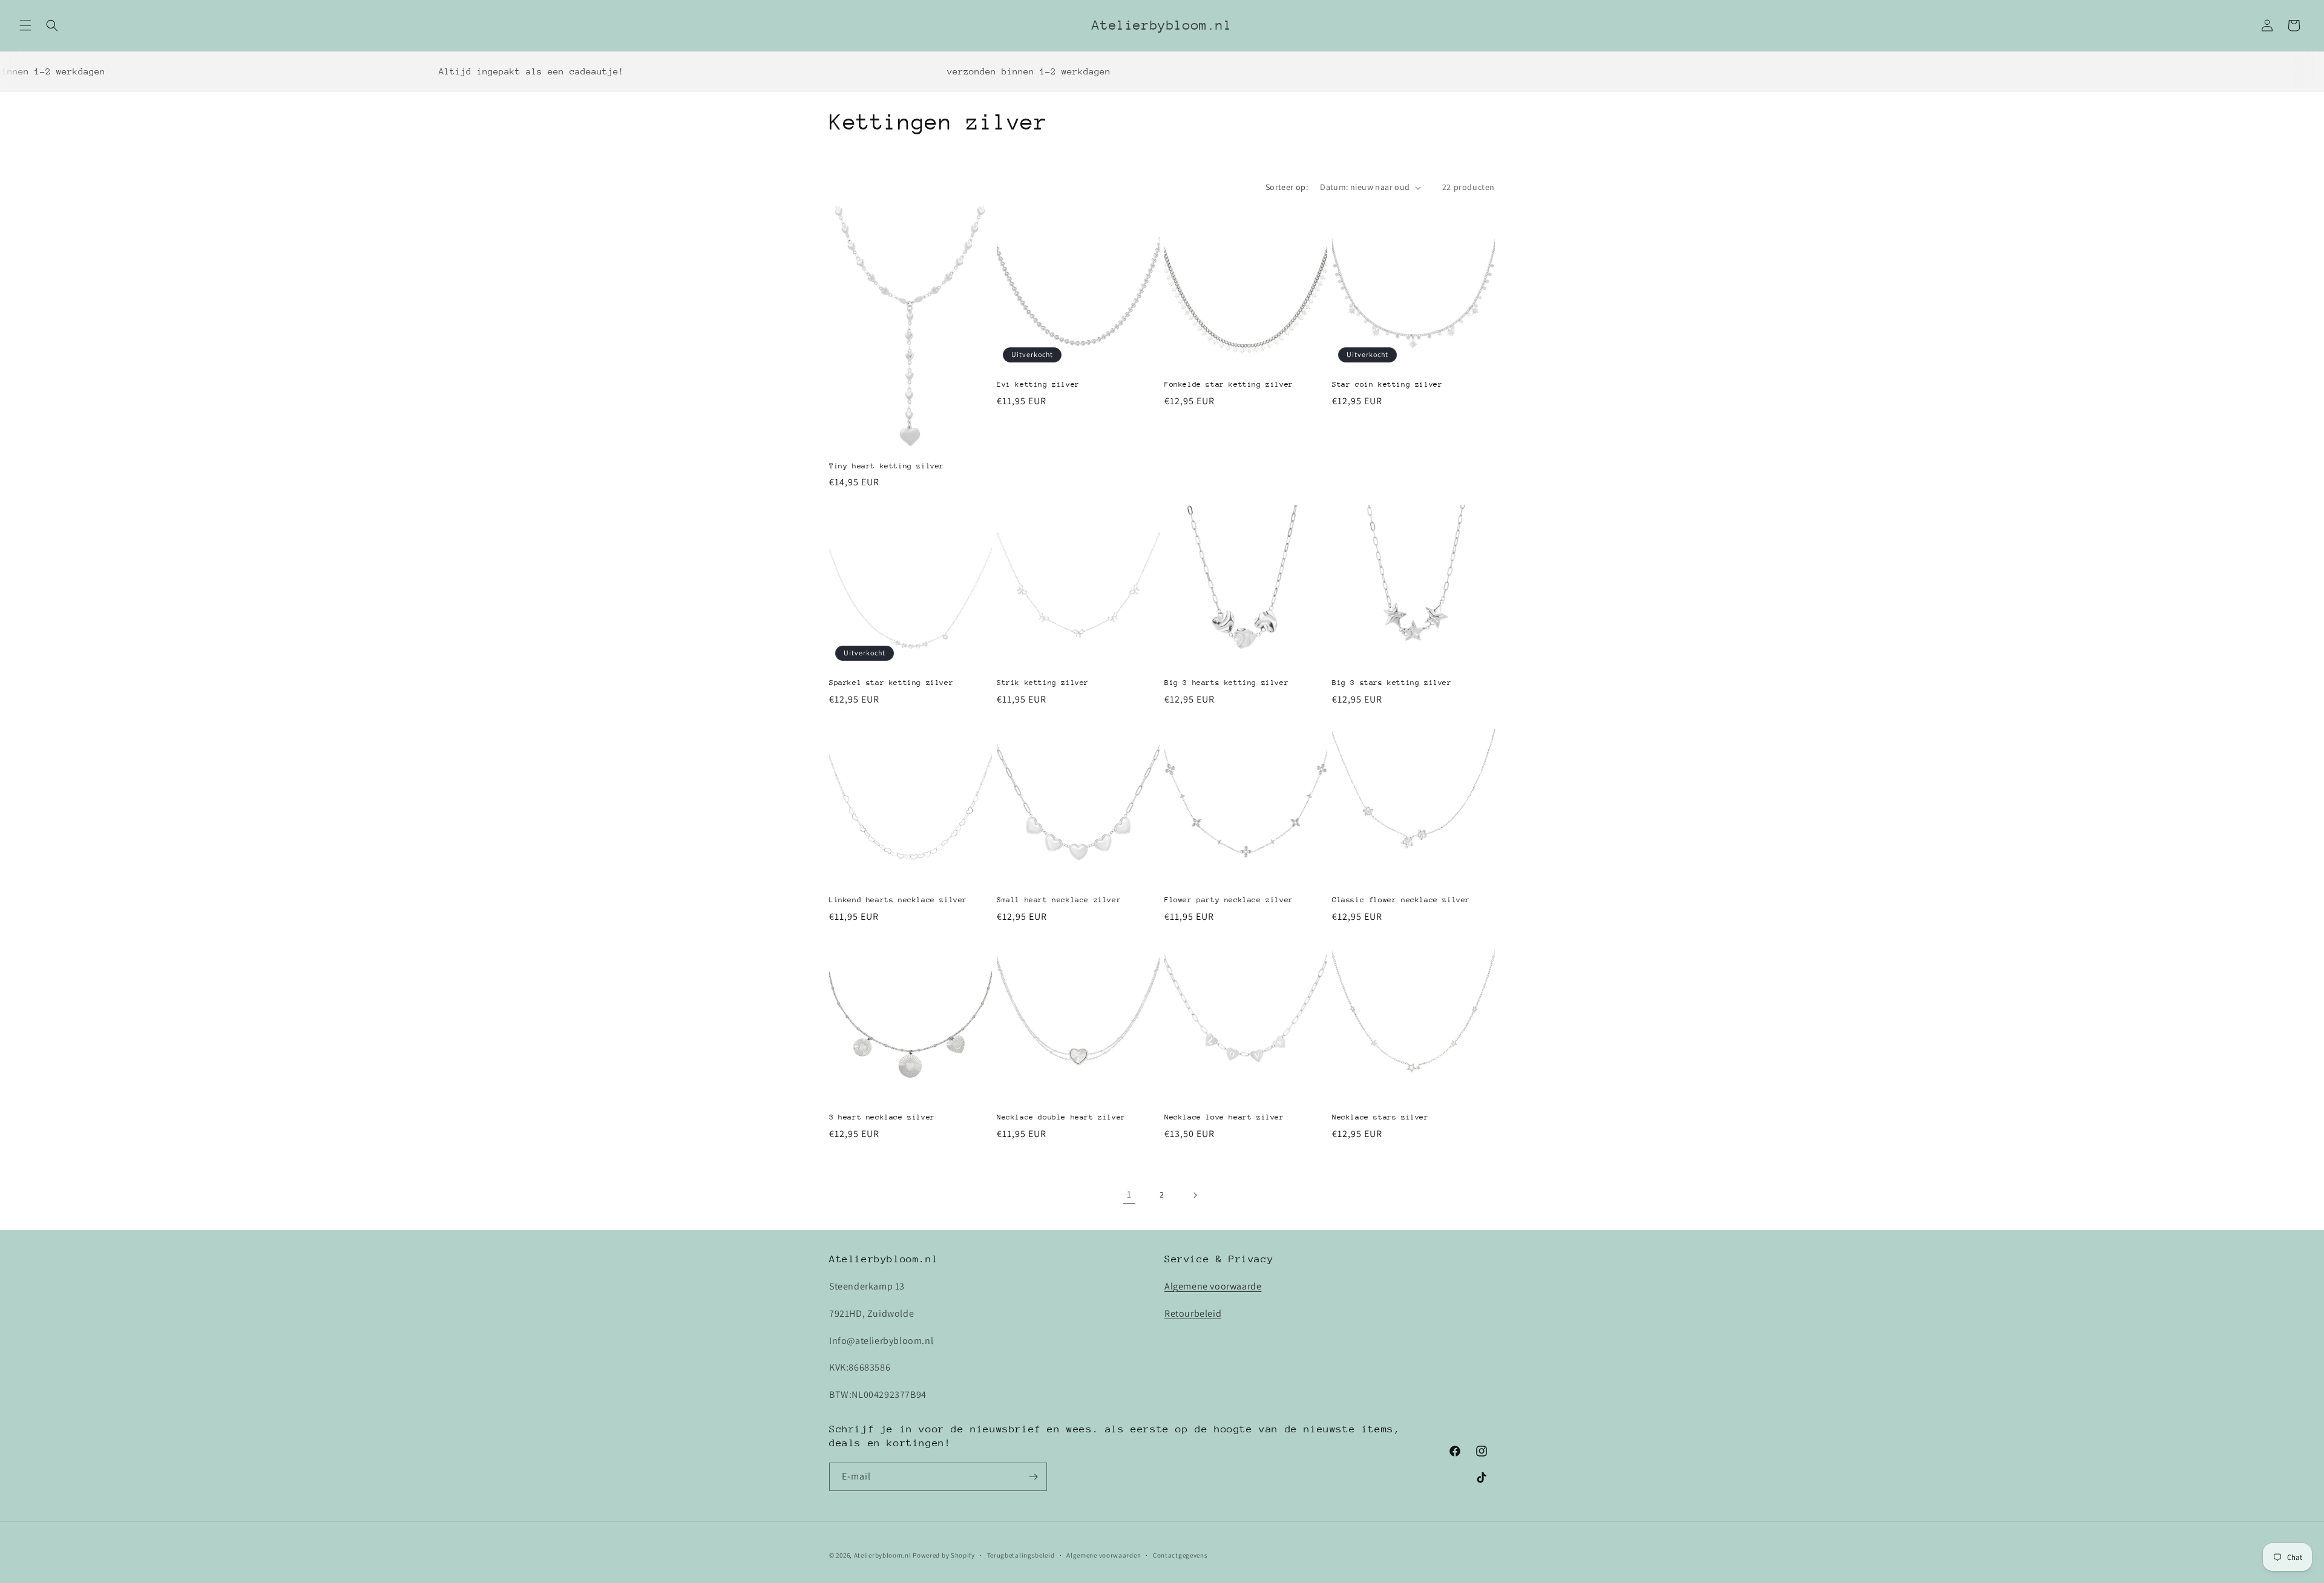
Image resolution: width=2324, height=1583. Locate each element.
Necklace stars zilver (1380, 1117)
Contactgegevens (1180, 1555)
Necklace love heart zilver (1224, 1117)
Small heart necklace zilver (1059, 900)
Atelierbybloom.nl (883, 1555)
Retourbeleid (1193, 1313)
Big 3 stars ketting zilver (1392, 683)
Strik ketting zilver (1043, 683)
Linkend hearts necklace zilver (898, 900)
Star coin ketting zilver (1387, 384)
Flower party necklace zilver (1229, 900)
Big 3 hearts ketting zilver (1226, 683)
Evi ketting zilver (1038, 384)
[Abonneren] (1033, 1477)
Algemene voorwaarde (1213, 1286)
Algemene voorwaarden (1104, 1555)
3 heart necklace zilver (882, 1117)
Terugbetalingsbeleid (1021, 1555)
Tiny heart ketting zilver (887, 466)
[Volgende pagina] (1195, 1195)
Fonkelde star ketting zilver (1229, 384)
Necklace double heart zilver (1061, 1117)
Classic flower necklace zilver (1401, 900)
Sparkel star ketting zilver (891, 683)
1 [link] (1129, 1194)
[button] (25, 25)
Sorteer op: (1287, 187)
